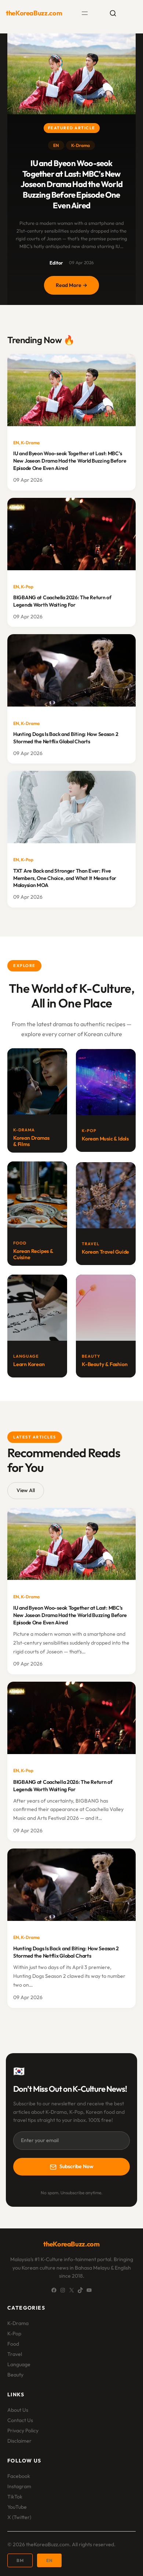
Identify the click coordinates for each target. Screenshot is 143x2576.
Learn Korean (29, 1364)
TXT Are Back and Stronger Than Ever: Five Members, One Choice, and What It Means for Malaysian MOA (65, 878)
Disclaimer (19, 2441)
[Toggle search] (113, 13)
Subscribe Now (76, 2166)
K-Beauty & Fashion (104, 1364)
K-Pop (27, 587)
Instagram (19, 2486)
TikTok (15, 2497)
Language (19, 2364)
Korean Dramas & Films (31, 1141)
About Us (18, 2410)
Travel (15, 2354)
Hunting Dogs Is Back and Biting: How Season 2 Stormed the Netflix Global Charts (66, 738)
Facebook (19, 2476)
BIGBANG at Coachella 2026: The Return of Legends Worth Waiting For (62, 601)
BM (20, 2560)
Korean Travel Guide (105, 1252)
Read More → (77, 288)
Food (13, 2344)
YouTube (17, 2507)
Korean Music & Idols (105, 1139)
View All (26, 1490)
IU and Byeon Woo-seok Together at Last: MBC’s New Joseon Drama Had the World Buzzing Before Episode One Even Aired (71, 184)
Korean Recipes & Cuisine (33, 1254)
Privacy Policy (23, 2431)
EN (56, 145)
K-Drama (80, 145)
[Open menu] (85, 13)
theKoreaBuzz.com (34, 13)
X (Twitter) (19, 2517)
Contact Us (20, 2420)
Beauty (15, 2375)
